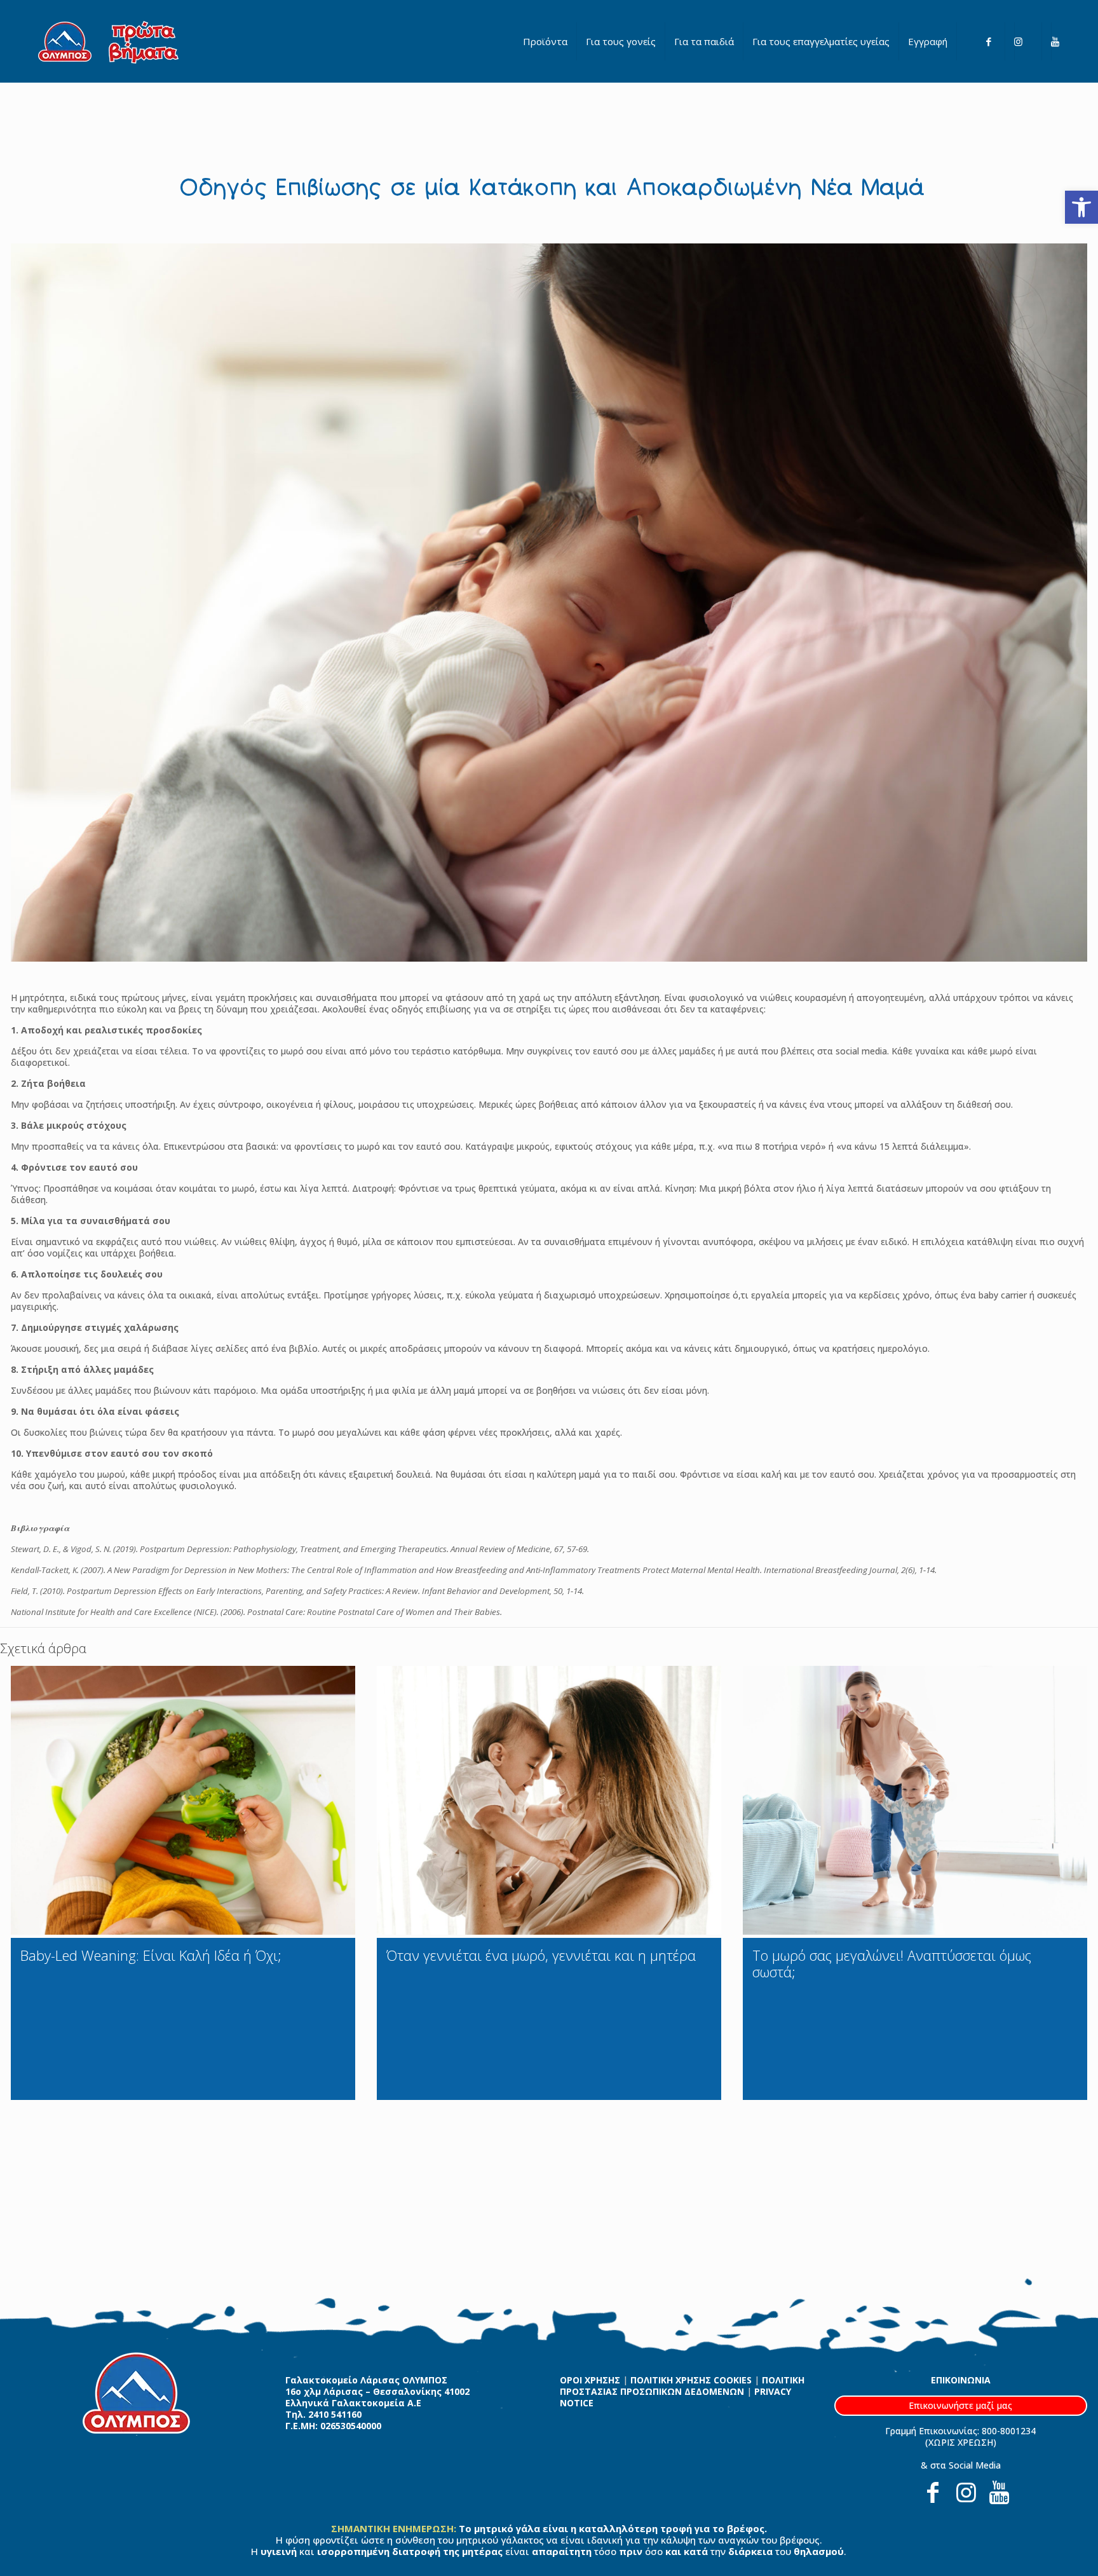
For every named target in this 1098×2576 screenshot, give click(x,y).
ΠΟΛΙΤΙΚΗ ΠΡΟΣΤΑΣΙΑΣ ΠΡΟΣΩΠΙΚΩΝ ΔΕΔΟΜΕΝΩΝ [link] (682, 2386)
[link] (1081, 207)
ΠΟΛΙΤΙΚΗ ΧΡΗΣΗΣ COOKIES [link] (691, 2380)
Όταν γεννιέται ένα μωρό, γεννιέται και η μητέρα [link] (541, 1955)
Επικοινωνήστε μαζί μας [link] (960, 2405)
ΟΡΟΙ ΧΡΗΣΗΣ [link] (590, 2380)
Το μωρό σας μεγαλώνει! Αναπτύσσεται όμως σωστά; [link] (892, 1963)
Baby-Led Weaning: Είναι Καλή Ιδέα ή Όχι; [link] (151, 1955)
